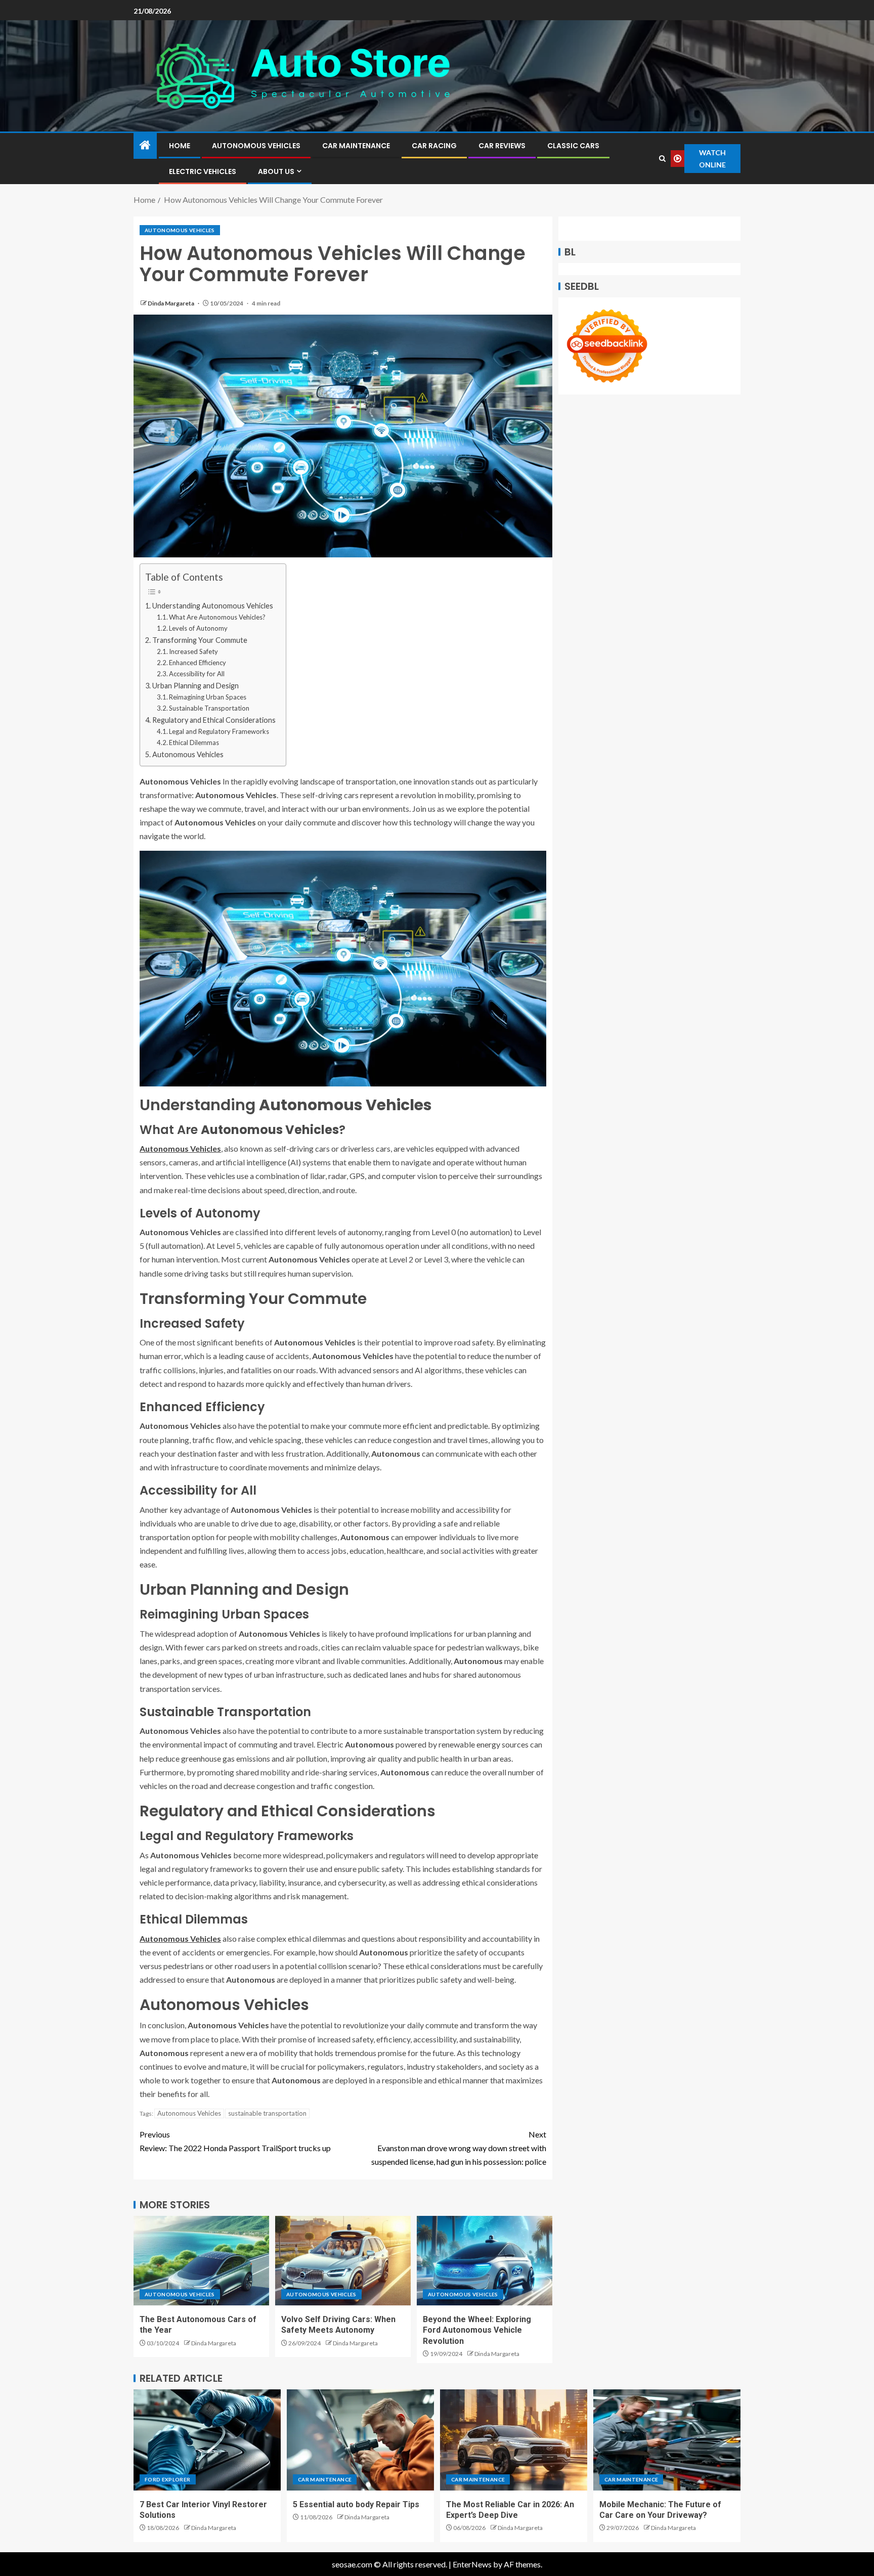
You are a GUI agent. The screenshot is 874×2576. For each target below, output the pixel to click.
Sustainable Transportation (209, 708)
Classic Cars (573, 146)
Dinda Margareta (171, 303)
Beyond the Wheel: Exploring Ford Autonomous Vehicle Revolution (477, 2330)
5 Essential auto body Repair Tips (356, 2504)
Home (180, 146)
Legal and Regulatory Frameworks (219, 731)
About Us (276, 171)
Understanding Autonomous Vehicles (213, 606)
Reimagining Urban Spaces (208, 697)
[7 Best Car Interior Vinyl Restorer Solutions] (207, 2440)
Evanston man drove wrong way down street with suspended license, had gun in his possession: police (459, 2148)
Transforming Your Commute (200, 640)
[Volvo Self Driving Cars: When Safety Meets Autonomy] (343, 2261)
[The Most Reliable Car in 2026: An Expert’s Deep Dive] (514, 2440)
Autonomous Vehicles (256, 146)
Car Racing (434, 146)
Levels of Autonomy (198, 628)
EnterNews (472, 2564)
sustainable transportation (267, 2113)
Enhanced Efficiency (198, 663)
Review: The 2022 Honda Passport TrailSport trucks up (235, 2141)
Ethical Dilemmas (194, 743)
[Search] (662, 159)
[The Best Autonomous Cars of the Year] (201, 2261)
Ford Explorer (168, 2479)
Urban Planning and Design (195, 686)
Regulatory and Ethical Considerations (214, 720)
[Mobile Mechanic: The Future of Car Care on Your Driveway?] (667, 2440)
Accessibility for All (197, 674)
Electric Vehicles (203, 171)
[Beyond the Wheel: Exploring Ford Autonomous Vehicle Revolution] (485, 2261)
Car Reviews (502, 146)
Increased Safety (193, 651)
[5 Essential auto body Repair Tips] (360, 2440)
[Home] (145, 145)
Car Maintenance (356, 146)
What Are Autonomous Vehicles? (217, 617)
